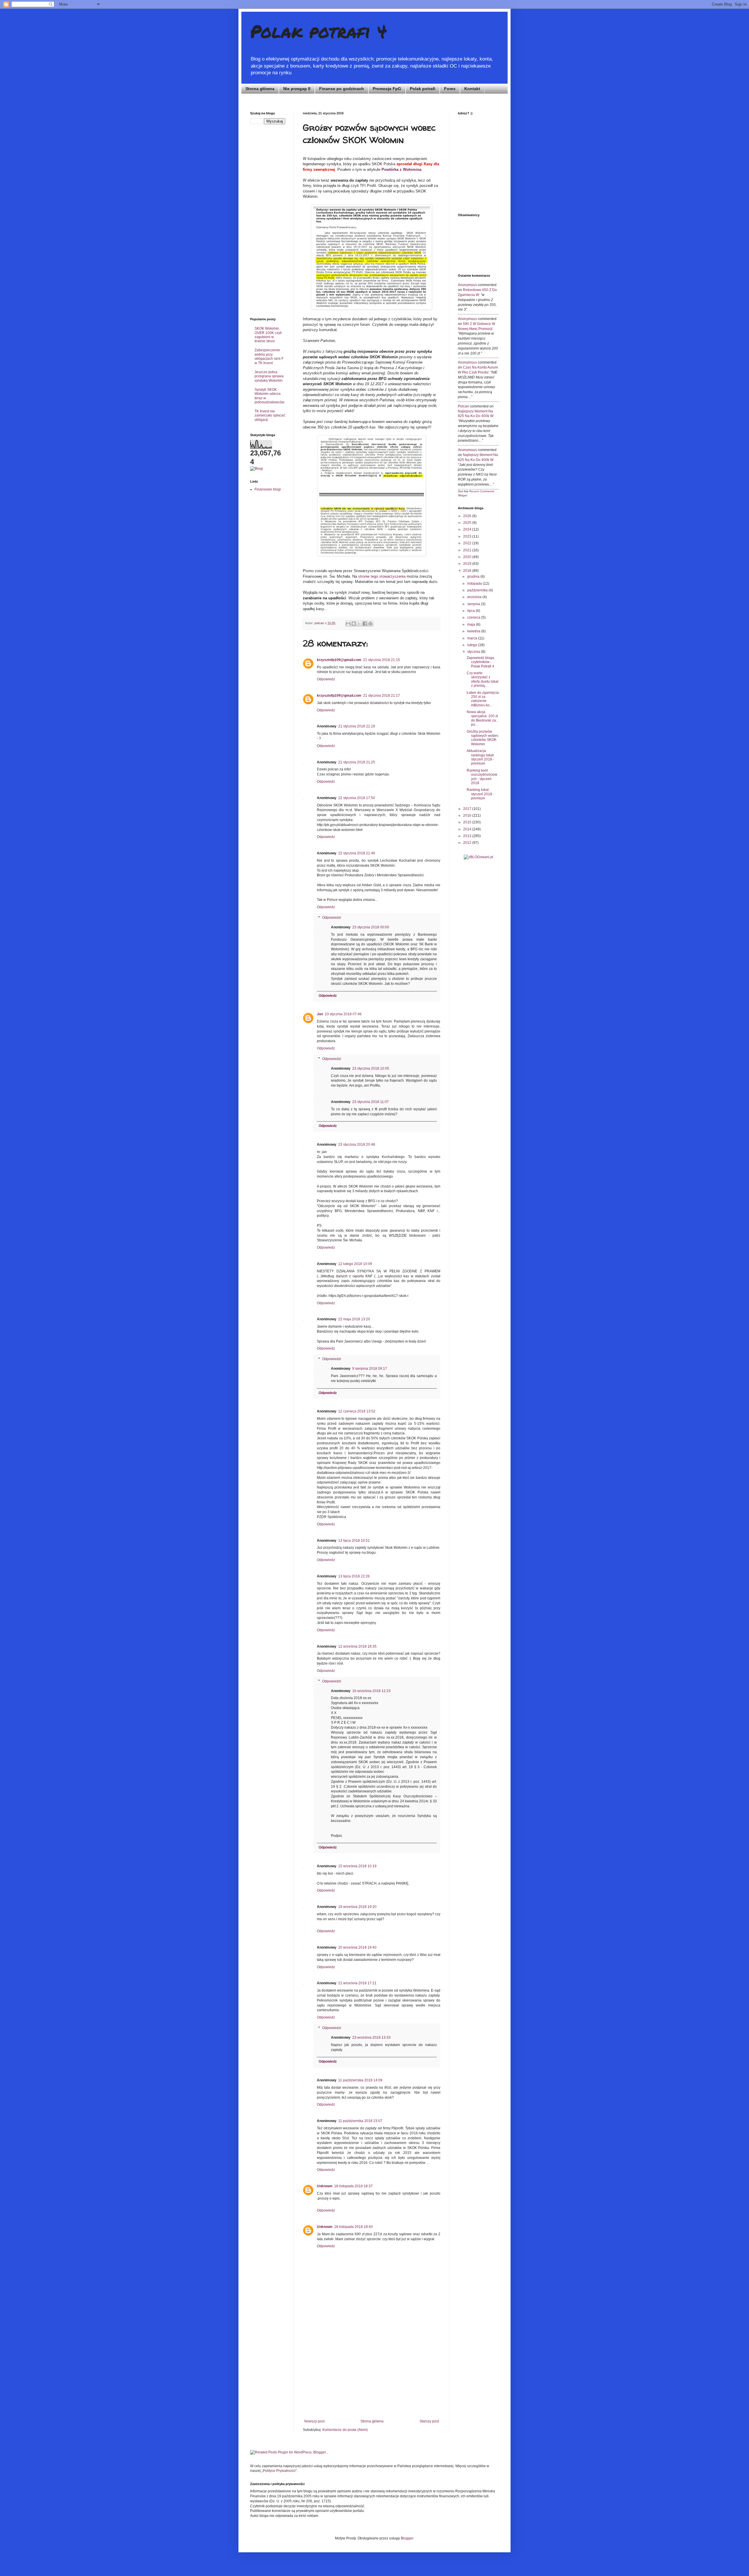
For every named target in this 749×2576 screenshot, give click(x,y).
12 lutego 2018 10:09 (355, 1264)
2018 (468, 571)
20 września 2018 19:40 (357, 1947)
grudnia (474, 577)
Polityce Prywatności (279, 2471)
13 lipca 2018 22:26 (354, 1576)
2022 (468, 543)
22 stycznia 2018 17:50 (357, 798)
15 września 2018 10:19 (357, 1866)
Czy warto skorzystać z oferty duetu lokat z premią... (482, 679)
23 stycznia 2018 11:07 (371, 1102)
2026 (468, 516)
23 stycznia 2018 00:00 (371, 927)
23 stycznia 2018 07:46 (343, 1014)
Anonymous (467, 285)
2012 (468, 843)
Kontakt (472, 89)
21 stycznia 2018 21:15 (382, 660)
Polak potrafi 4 (319, 31)
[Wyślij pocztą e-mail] (348, 624)
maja (472, 624)
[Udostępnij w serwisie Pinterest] (370, 624)
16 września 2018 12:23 (371, 1691)
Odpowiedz (326, 679)
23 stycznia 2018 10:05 (371, 1068)
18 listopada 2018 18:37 (353, 2186)
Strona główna (260, 89)
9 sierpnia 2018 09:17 (370, 1369)
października (478, 590)
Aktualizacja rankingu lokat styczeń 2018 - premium (480, 757)
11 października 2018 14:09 (360, 2080)
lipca (471, 611)
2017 (468, 809)
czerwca (474, 617)
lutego (473, 645)
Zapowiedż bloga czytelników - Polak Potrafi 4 (480, 662)
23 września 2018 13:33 (371, 2038)
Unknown (325, 2186)
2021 (468, 550)
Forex (450, 89)
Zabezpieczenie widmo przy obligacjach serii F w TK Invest (269, 356)
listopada (475, 584)
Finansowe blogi (268, 489)
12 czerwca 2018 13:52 (357, 1411)
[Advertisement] (372, 2375)
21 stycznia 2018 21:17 (382, 696)
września (475, 597)
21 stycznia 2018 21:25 (357, 762)
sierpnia (474, 604)
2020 (468, 557)
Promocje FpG (387, 89)
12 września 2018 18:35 (357, 1646)
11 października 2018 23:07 (360, 2121)
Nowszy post (314, 2421)
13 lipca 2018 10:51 (354, 1541)
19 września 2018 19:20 (357, 1907)
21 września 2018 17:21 (357, 1983)
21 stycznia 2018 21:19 (357, 726)
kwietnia (474, 631)
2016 (468, 815)
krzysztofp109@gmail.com (339, 660)
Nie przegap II (297, 89)
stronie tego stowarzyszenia (382, 576)
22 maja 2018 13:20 (354, 1319)
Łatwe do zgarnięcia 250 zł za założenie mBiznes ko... (483, 699)
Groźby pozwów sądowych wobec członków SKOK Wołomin (483, 738)
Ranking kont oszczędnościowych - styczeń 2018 (482, 777)
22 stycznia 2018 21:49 (357, 853)
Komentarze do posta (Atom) (345, 2430)
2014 (468, 829)
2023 (468, 536)
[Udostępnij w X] (359, 624)
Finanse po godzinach (342, 89)
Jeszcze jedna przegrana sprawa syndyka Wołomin (269, 376)
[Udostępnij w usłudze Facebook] (365, 624)
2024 (468, 529)
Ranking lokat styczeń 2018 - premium (480, 794)
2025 (468, 523)
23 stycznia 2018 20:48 (357, 1145)
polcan (463, 406)
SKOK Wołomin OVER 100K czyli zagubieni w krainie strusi (268, 335)
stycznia (474, 652)
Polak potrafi (423, 89)
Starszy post (429, 2421)
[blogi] (257, 469)
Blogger (407, 2538)
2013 (468, 836)
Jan (320, 1014)
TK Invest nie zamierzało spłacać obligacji (270, 415)
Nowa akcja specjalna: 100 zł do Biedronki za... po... (483, 718)
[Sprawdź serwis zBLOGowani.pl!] (479, 857)
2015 (468, 822)
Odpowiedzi (332, 918)
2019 (468, 564)
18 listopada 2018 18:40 (353, 2227)
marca (473, 638)
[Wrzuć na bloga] (354, 624)
